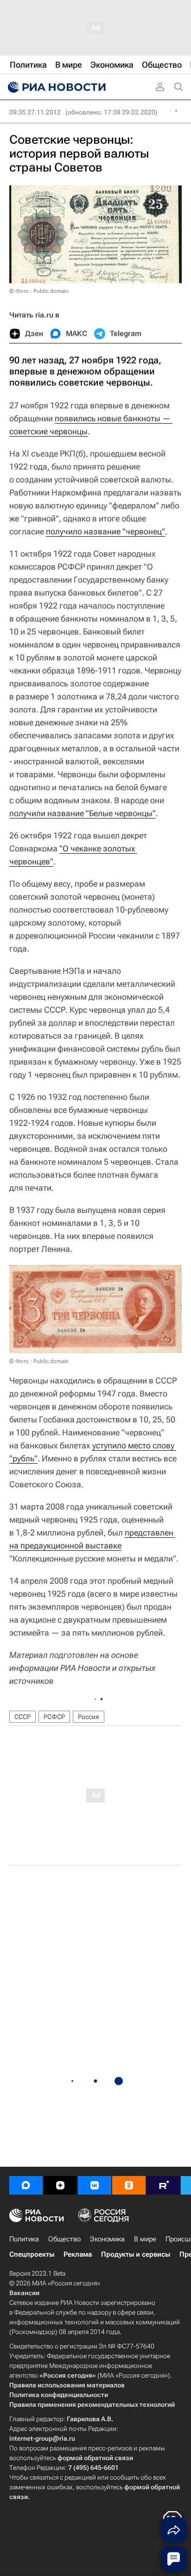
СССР (22, 1717)
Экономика (107, 2239)
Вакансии (24, 2293)
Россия (89, 1717)
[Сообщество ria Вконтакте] (95, 2185)
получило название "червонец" (105, 531)
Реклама (78, 2254)
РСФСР (54, 1717)
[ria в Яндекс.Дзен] (60, 2185)
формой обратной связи (95, 2458)
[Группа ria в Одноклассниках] (129, 2185)
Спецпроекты (32, 2254)
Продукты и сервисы (136, 2254)
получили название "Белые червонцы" (83, 813)
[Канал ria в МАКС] (26, 2185)
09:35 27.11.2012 (35, 112)
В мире (145, 2239)
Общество (64, 2239)
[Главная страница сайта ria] (56, 87)
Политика (24, 2239)
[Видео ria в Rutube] (163, 2185)
